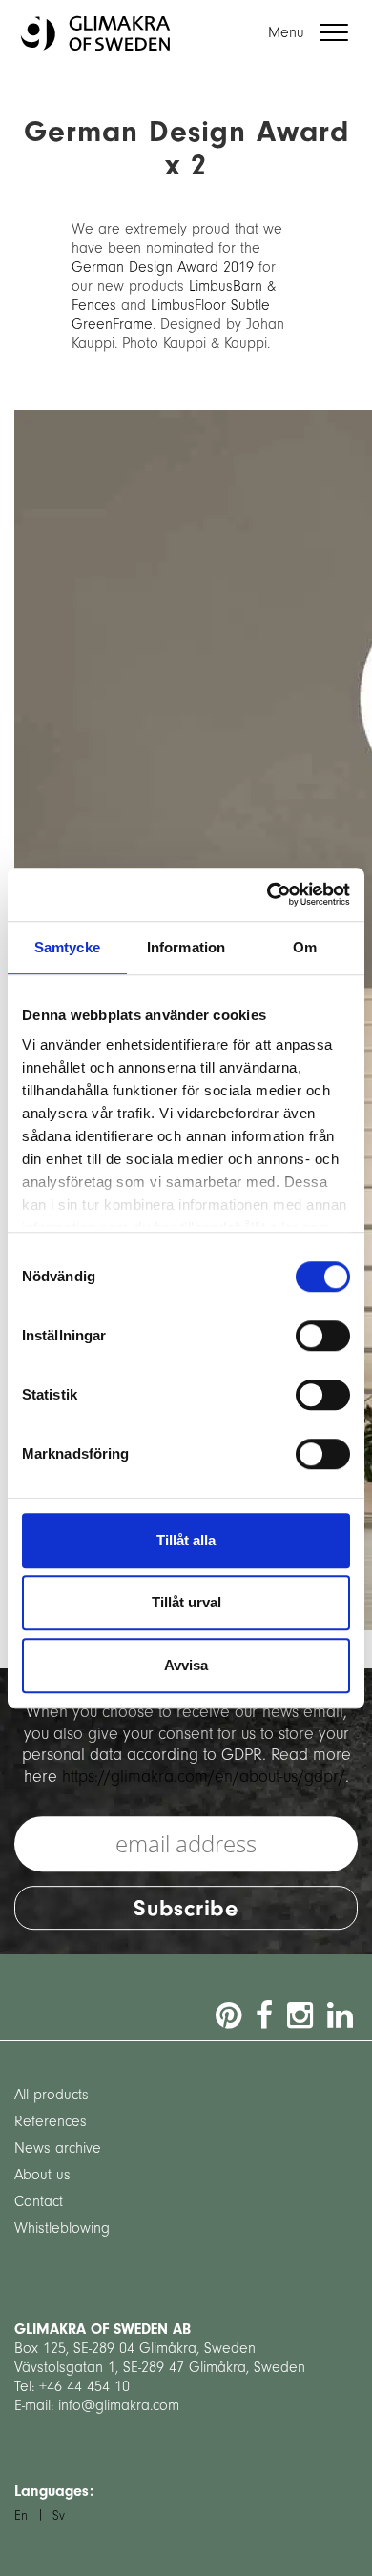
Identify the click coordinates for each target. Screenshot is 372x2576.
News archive (58, 2148)
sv (59, 2515)
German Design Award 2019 (163, 267)
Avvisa (186, 1665)
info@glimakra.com (119, 2405)
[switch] (323, 1336)
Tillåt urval (186, 1602)
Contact (39, 2201)
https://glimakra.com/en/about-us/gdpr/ (204, 1777)
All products (52, 2095)
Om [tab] (305, 947)
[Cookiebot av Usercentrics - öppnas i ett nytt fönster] (268, 894)
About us (42, 2175)
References (51, 2121)
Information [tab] (186, 947)
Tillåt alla (186, 1540)
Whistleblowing (62, 2228)
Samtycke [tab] (67, 947)
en (21, 2515)
